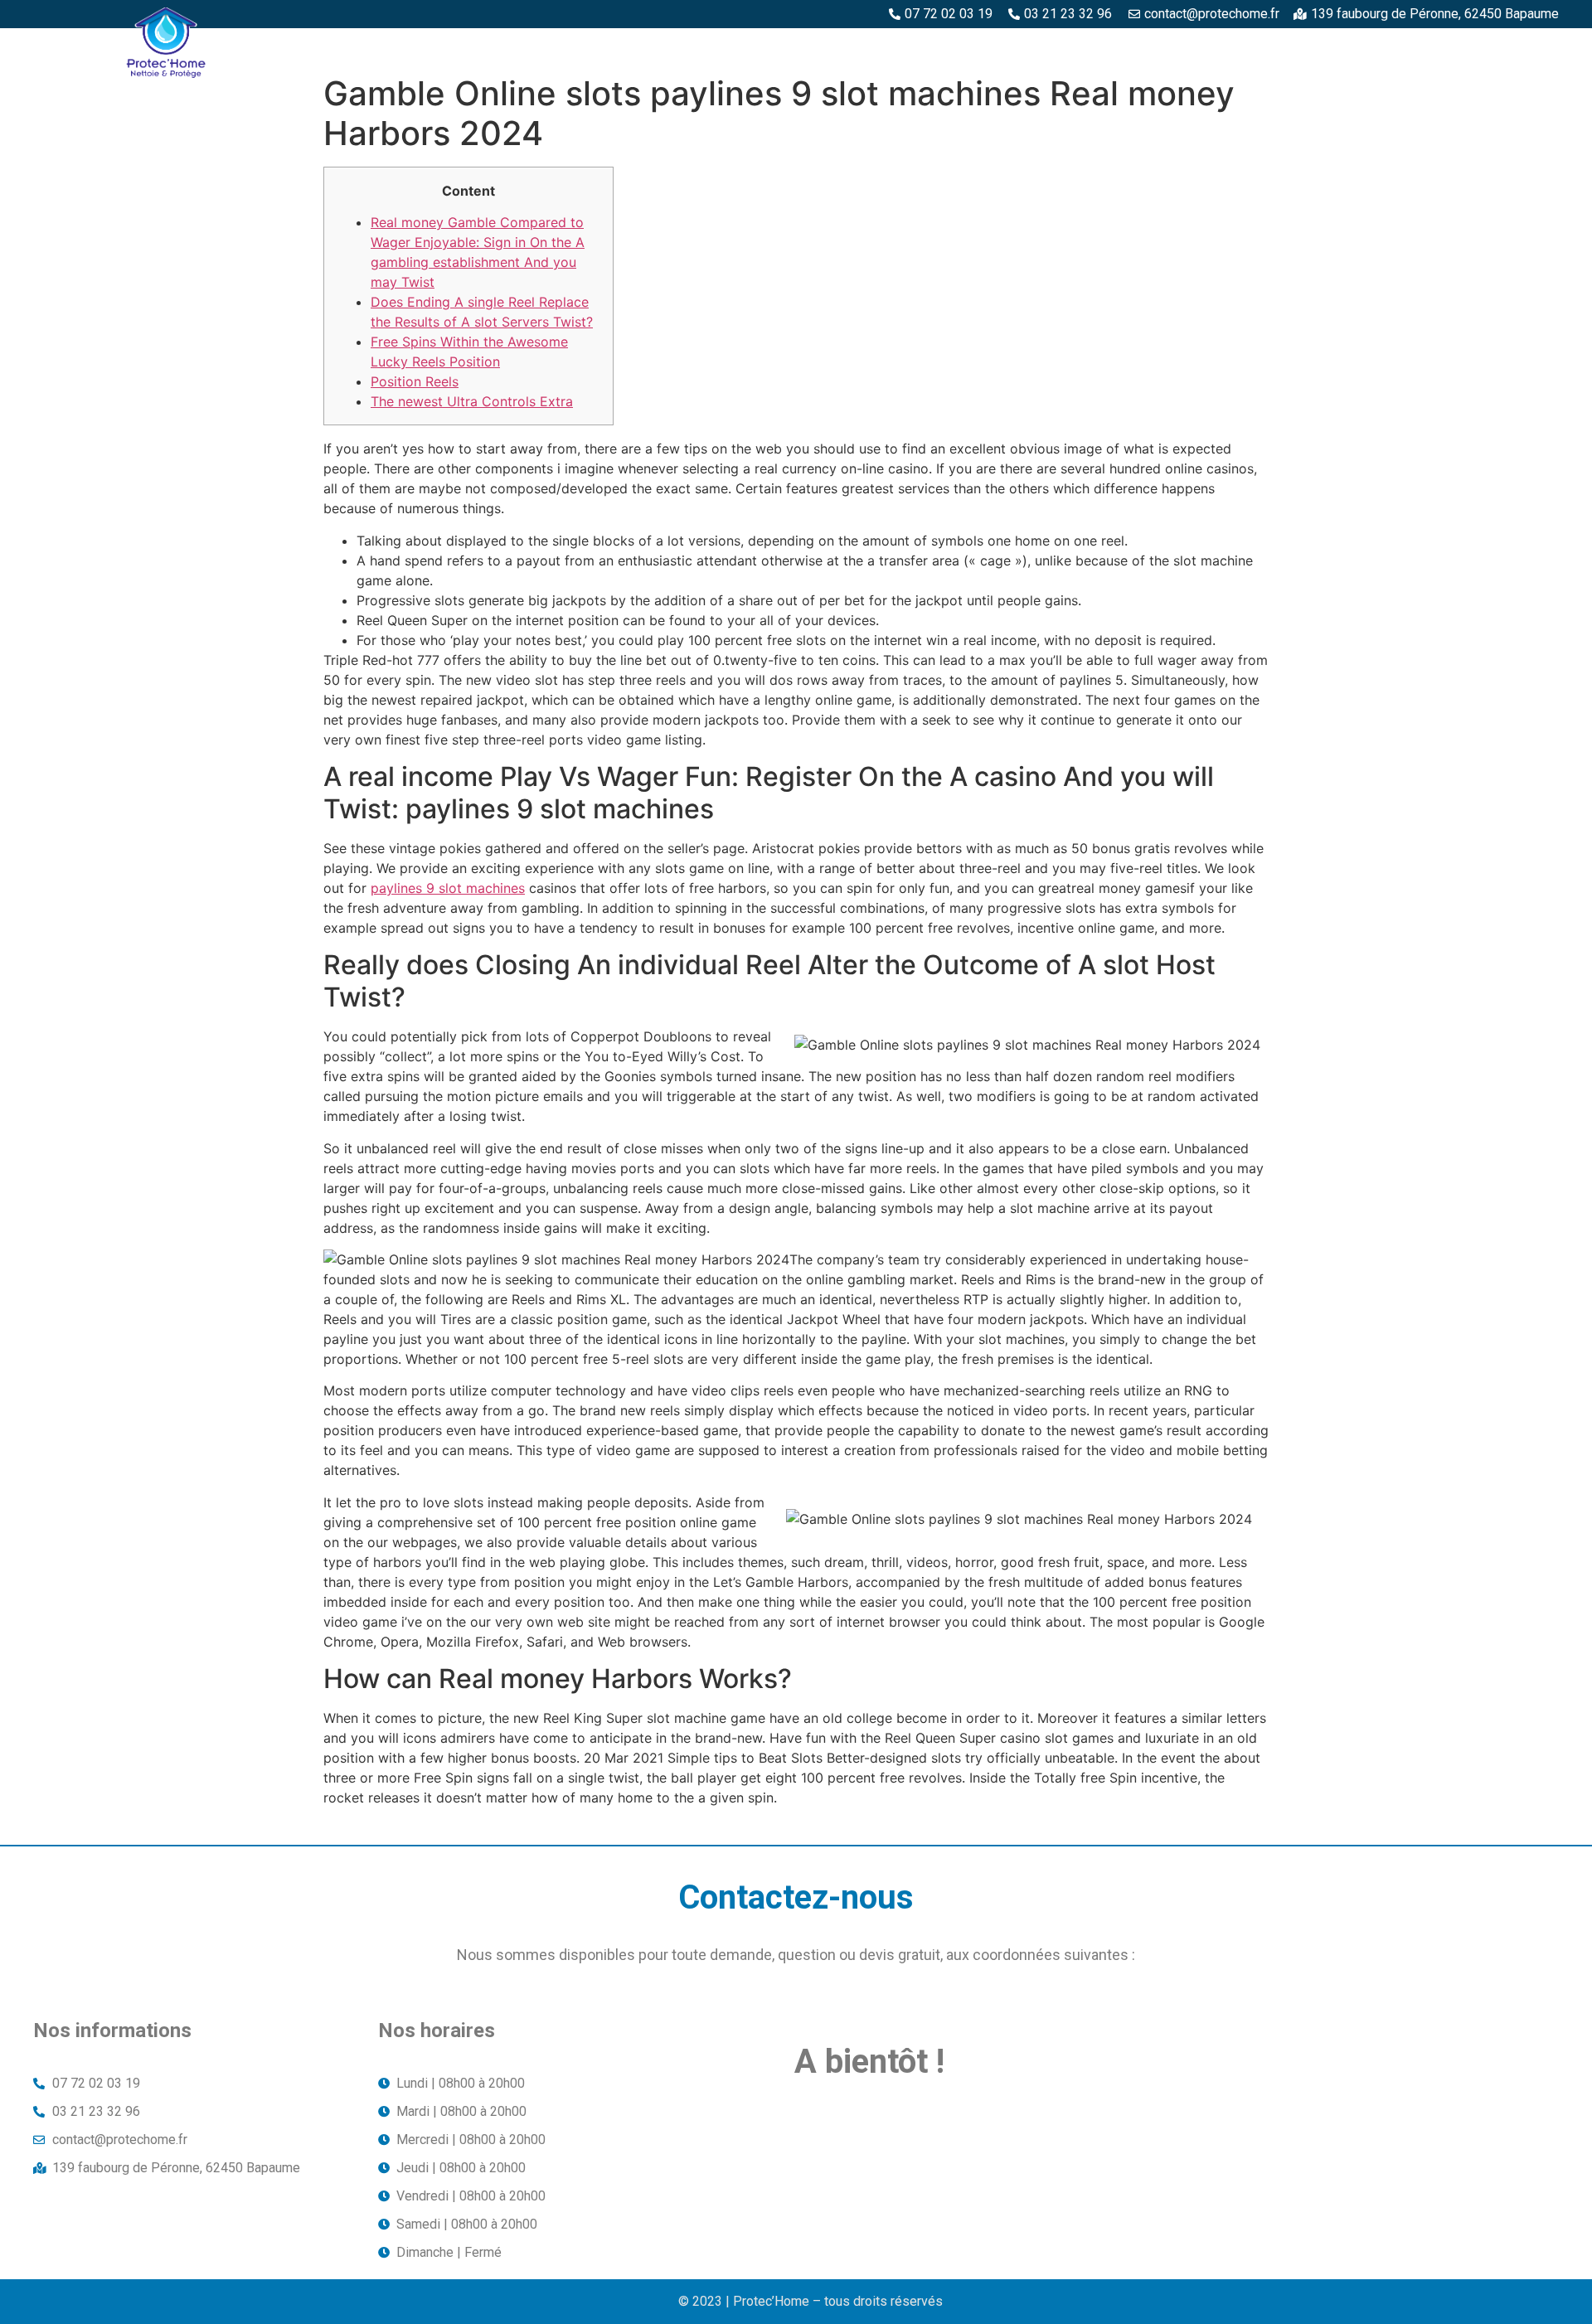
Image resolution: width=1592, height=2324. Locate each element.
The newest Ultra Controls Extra (472, 401)
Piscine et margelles (1122, 47)
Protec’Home (687, 47)
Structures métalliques (1300, 47)
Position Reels (415, 381)
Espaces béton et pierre (948, 47)
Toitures (1441, 47)
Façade (1524, 47)
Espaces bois (801, 47)
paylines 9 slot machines (448, 888)
